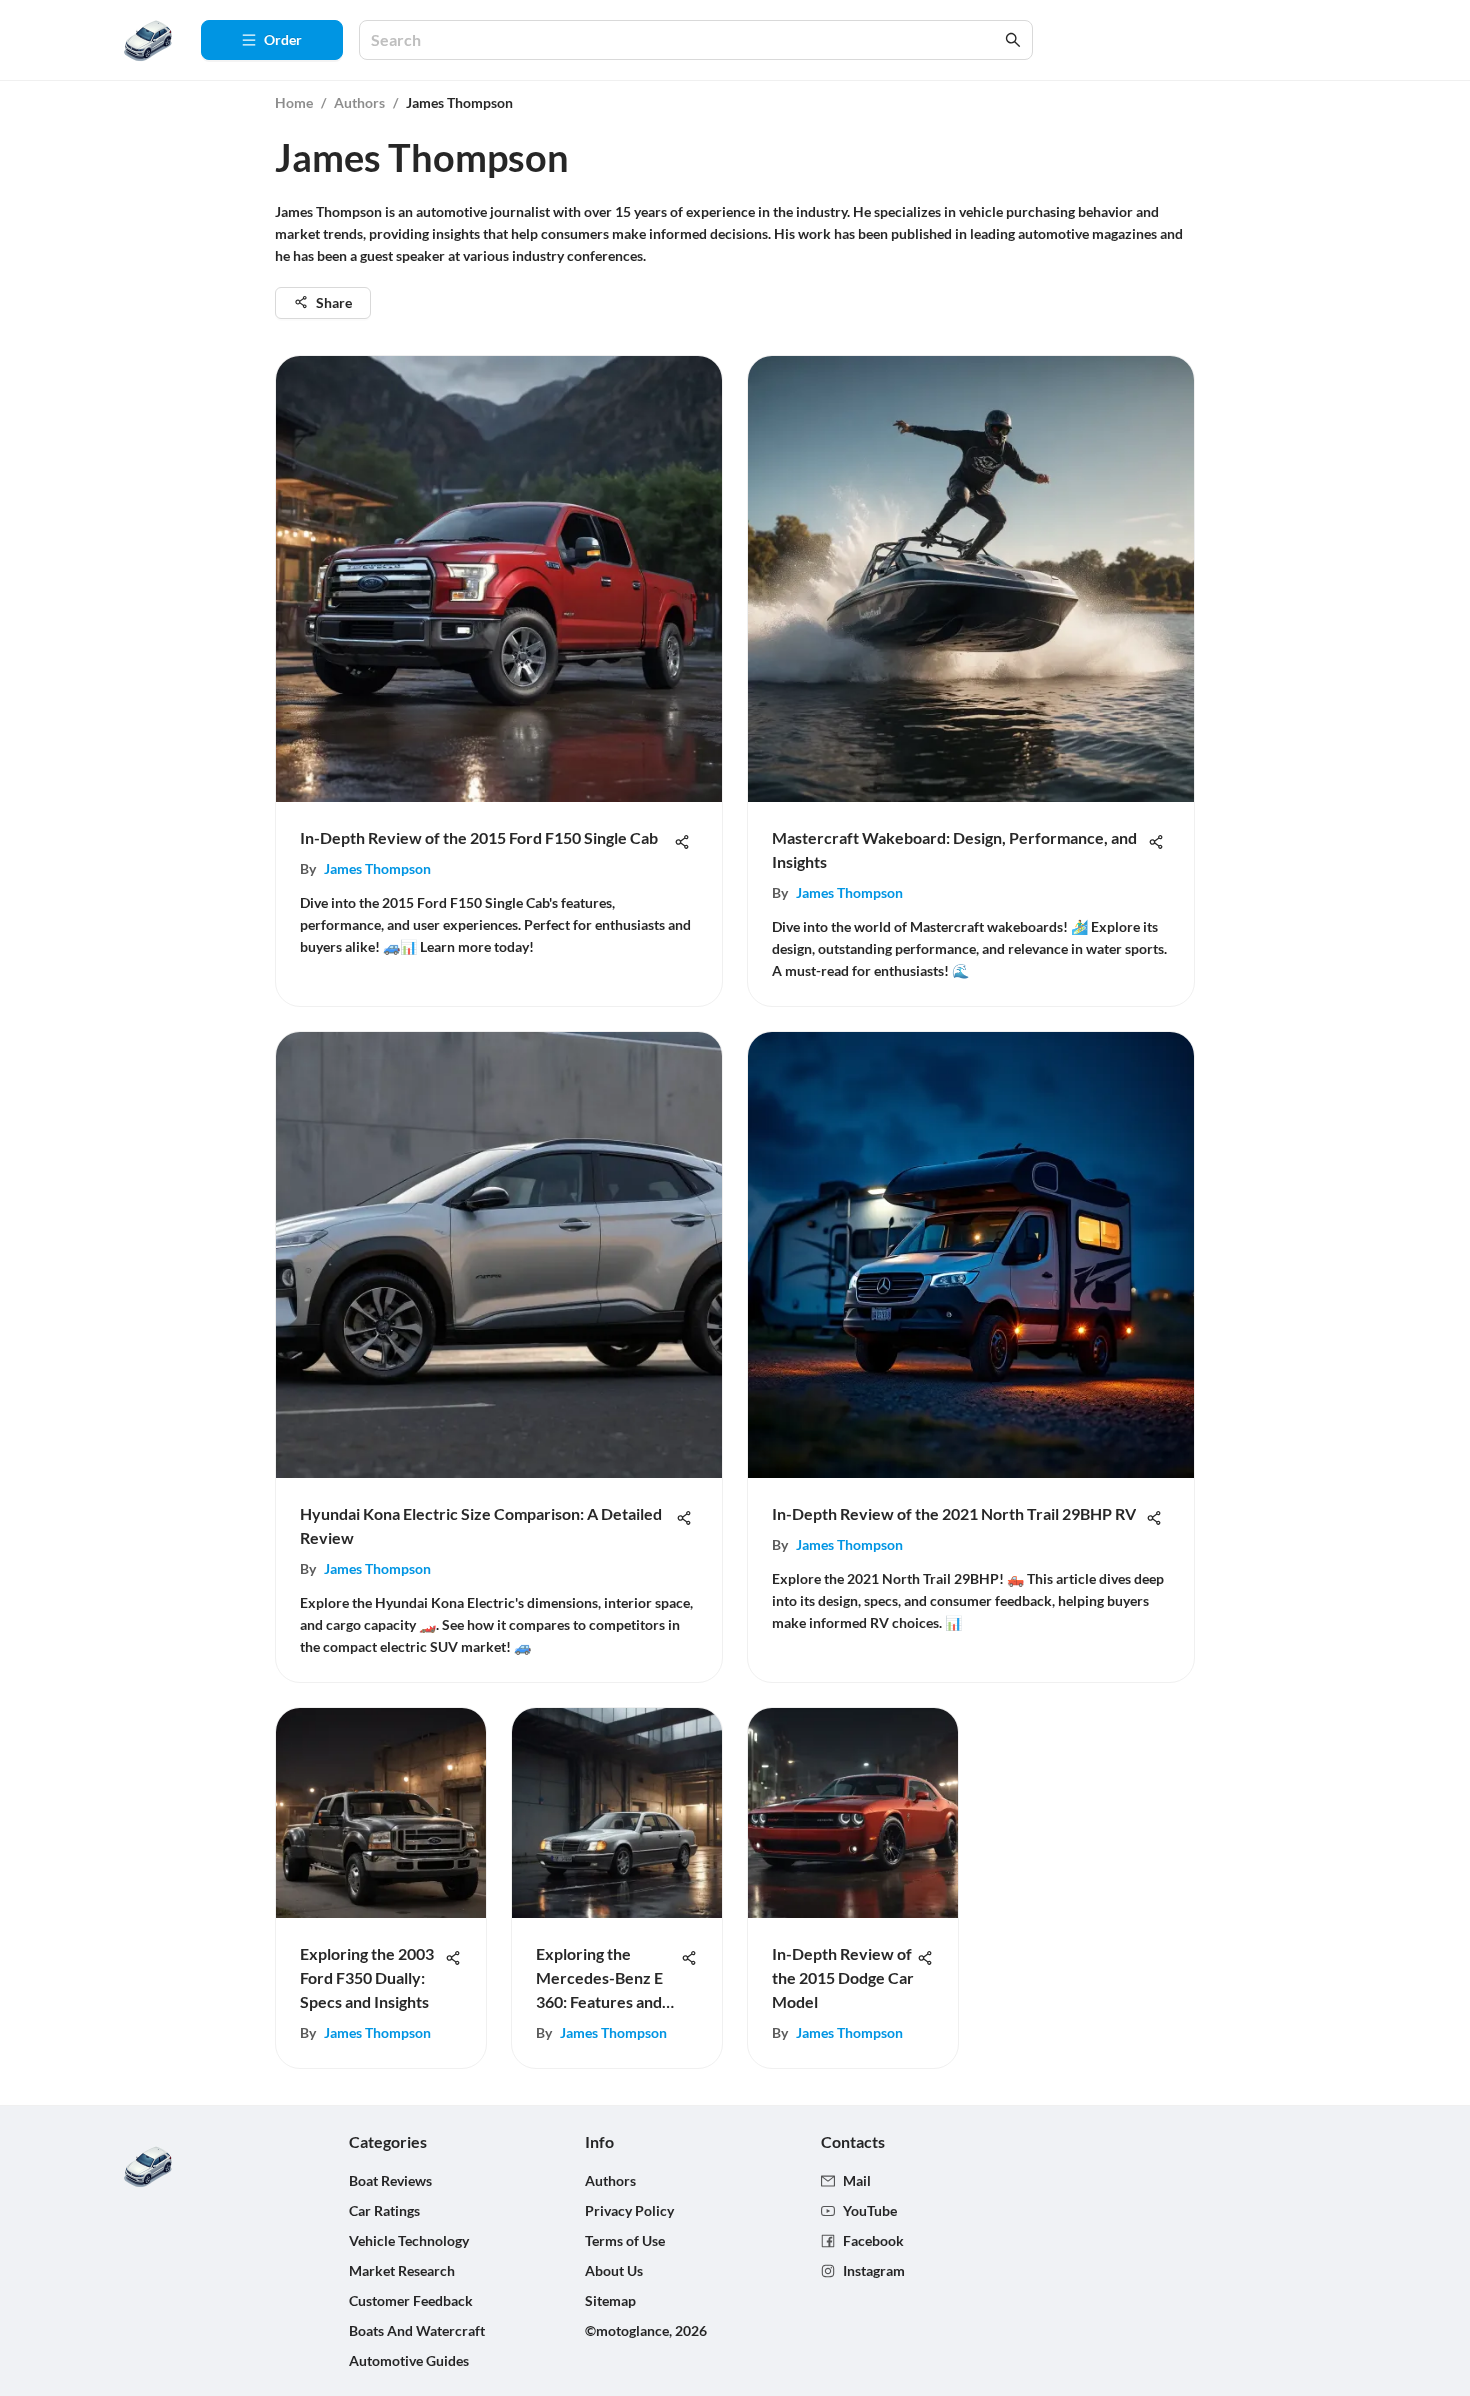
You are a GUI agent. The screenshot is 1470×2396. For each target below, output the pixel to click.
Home (294, 102)
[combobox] (686, 40)
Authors (359, 102)
